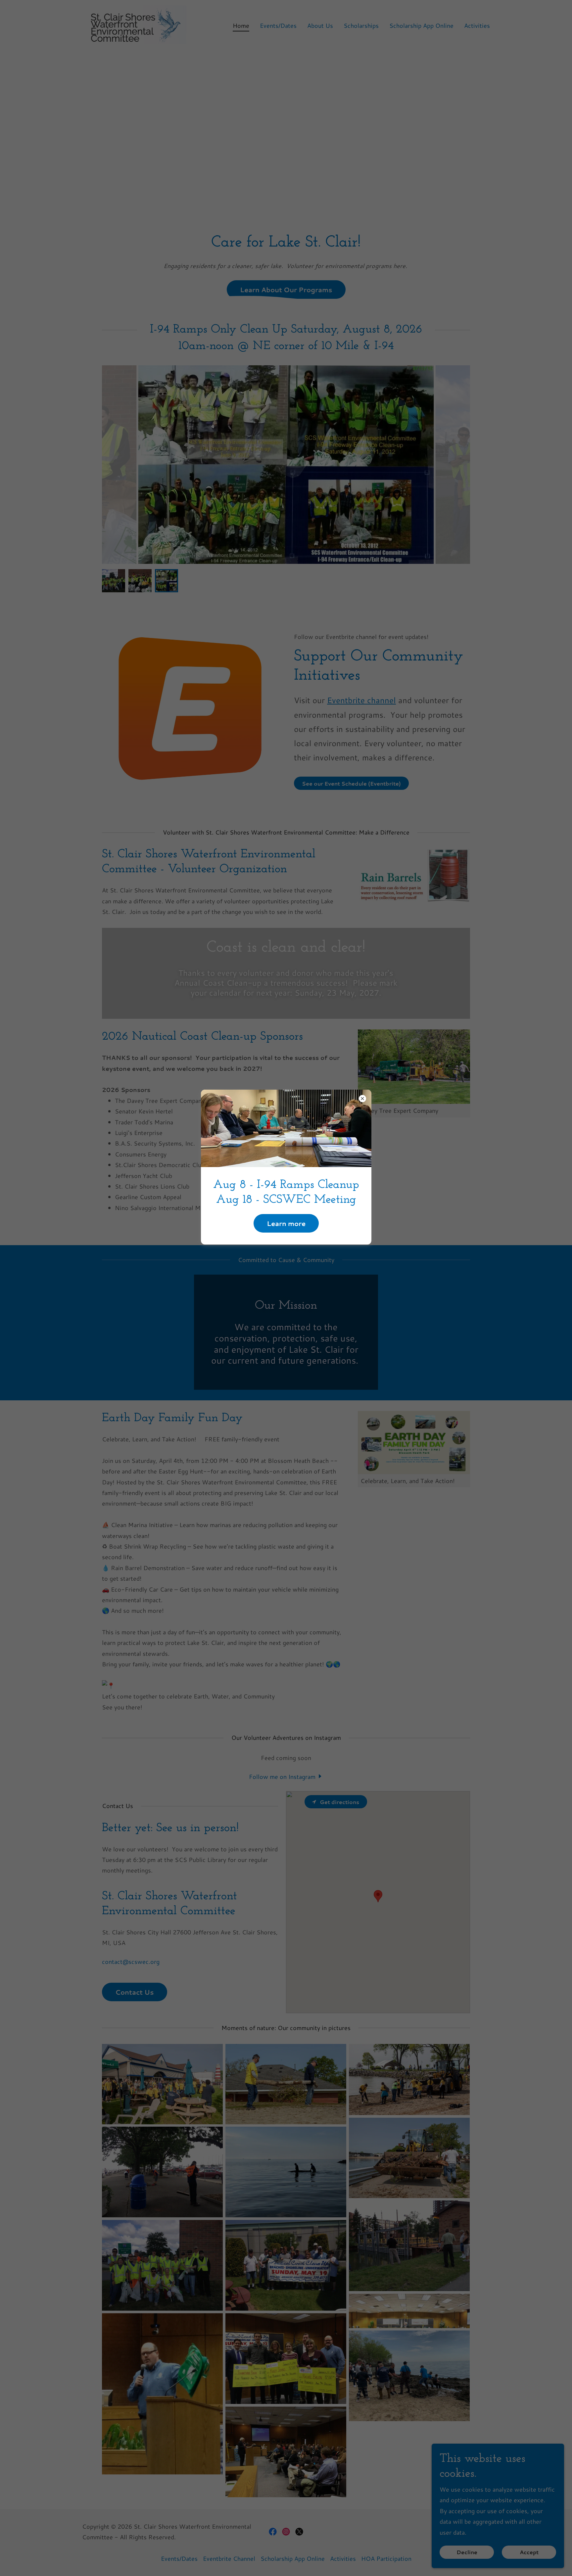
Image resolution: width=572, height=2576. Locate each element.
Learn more (286, 1223)
